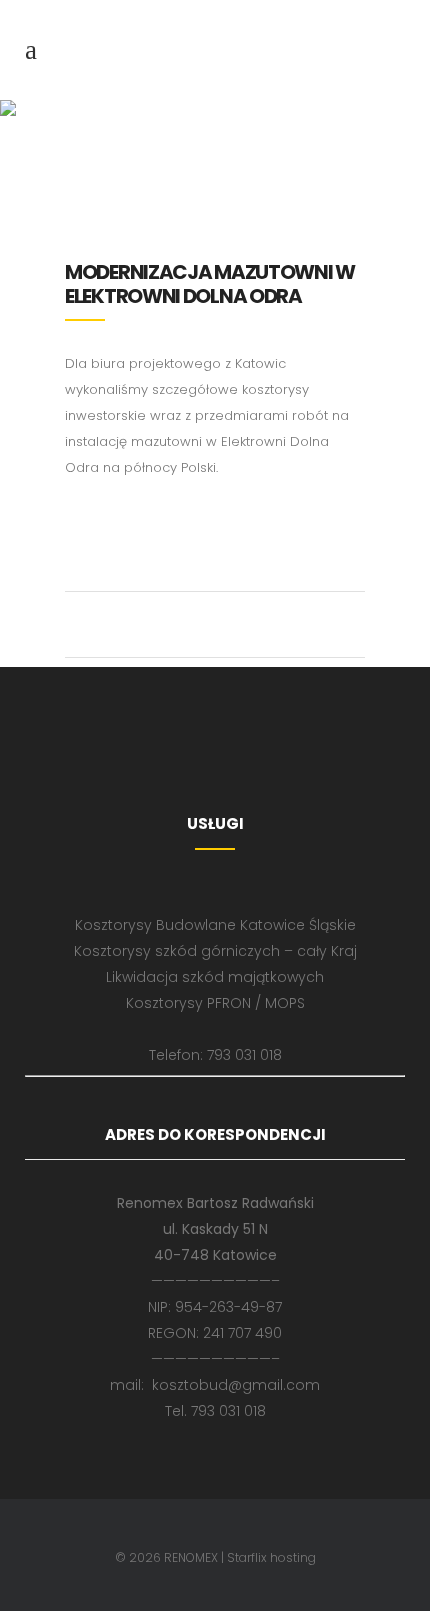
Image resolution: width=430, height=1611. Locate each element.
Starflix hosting (271, 1557)
